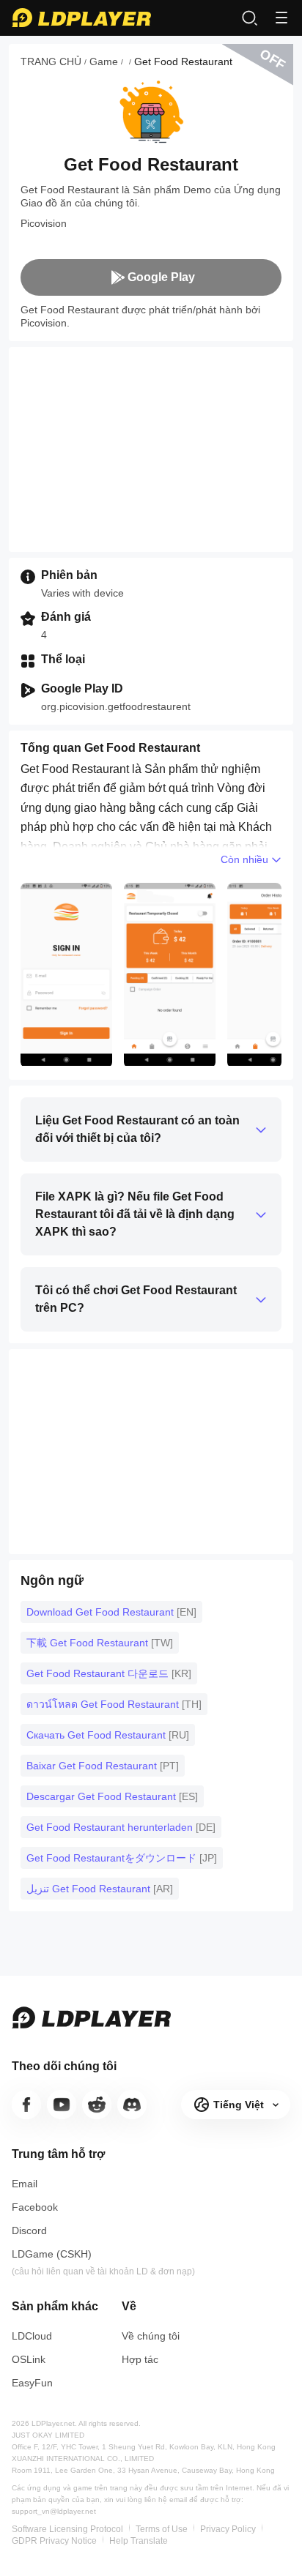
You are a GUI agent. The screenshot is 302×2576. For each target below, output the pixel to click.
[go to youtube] (62, 2105)
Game (104, 61)
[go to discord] (132, 2105)
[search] (249, 18)
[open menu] (281, 18)
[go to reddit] (97, 2105)
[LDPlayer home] (81, 18)
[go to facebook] (26, 2105)
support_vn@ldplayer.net (54, 2511)
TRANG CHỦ (51, 61)
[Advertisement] (151, 449)
